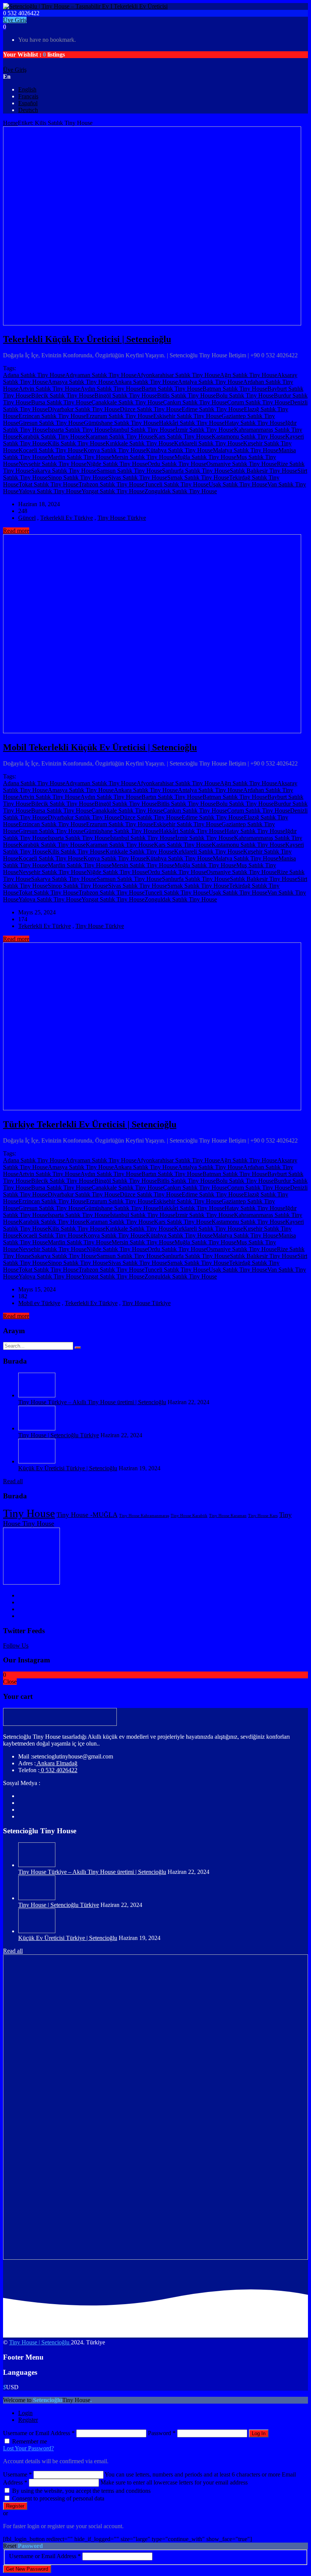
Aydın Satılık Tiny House (111, 389)
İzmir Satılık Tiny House (205, 430)
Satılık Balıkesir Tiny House (264, 471)
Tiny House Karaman (228, 1516)
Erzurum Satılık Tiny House (120, 416)
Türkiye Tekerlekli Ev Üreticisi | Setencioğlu (90, 1124)
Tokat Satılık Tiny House (49, 484)
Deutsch (28, 110)
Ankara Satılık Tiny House (146, 382)
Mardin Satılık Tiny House (80, 457)
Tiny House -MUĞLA (87, 1515)
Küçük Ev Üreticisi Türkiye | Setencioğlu (68, 1468)
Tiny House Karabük (189, 1516)
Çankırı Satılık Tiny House (195, 402)
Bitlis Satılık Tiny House (186, 395)
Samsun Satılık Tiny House (129, 471)
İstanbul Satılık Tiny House (143, 430)
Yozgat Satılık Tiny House (113, 491)
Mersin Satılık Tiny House (143, 457)
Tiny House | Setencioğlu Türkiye (59, 1435)
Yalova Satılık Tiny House (50, 491)
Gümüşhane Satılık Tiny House (121, 423)
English (27, 89)
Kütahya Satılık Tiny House (179, 450)
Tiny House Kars (263, 1516)
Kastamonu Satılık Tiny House (248, 436)
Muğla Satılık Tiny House (205, 457)
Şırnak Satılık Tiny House (198, 477)
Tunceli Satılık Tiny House (177, 484)
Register (28, 2420)
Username (17, 2474)
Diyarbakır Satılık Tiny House (84, 409)
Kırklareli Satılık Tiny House (209, 443)
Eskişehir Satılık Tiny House (187, 416)
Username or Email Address (39, 2433)
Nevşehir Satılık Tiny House (53, 464)
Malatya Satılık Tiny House (246, 450)
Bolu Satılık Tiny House (245, 395)
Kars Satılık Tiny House (183, 436)
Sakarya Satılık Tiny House (64, 471)
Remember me (30, 2441)
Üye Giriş (15, 20)
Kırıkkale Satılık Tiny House (140, 443)
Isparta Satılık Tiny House (79, 430)
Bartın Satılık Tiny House (172, 389)
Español (28, 103)
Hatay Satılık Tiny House (255, 423)
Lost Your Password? (28, 2448)
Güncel (27, 518)
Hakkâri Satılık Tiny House (192, 423)
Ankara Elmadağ (57, 1763)
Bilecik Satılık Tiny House (63, 395)
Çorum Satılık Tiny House (259, 402)
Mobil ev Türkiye (39, 1303)
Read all (13, 1481)
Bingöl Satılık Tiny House (126, 395)
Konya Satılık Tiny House (115, 450)
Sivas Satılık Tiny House (138, 477)
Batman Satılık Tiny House (235, 389)
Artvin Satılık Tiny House (49, 389)
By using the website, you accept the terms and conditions (81, 2491)
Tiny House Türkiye (122, 518)
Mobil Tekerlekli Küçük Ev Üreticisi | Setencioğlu (100, 747)
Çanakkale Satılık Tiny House (127, 402)
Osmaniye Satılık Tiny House (242, 464)
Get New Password (27, 2569)
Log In (259, 2433)
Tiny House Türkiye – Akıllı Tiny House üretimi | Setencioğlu (92, 1402)
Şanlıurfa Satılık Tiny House (196, 471)
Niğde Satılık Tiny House (117, 464)
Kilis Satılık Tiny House (77, 443)
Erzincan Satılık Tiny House (52, 416)
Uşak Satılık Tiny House (238, 484)
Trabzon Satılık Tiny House (112, 484)
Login (25, 2413)
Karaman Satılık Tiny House (120, 436)
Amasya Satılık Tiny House (81, 382)
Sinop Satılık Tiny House (78, 477)
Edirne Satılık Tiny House (213, 409)
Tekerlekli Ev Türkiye (67, 518)
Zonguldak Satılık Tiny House (181, 491)
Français (28, 96)
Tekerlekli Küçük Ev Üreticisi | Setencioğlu (87, 339)
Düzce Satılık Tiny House (151, 409)
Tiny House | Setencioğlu (40, 2342)
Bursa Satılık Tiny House (61, 402)
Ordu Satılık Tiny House (177, 464)
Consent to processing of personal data (58, 2498)
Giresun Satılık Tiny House (51, 423)
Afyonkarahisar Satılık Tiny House (178, 375)
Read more (16, 531)
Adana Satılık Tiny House (34, 375)
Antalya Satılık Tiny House (210, 382)
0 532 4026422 (58, 1770)
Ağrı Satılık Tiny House (249, 375)
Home (10, 123)
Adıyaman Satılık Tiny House (101, 375)
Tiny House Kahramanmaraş (144, 1516)
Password (162, 2433)
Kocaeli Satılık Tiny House (51, 450)
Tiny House (29, 1513)
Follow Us (16, 1646)
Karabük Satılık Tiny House (52, 436)
